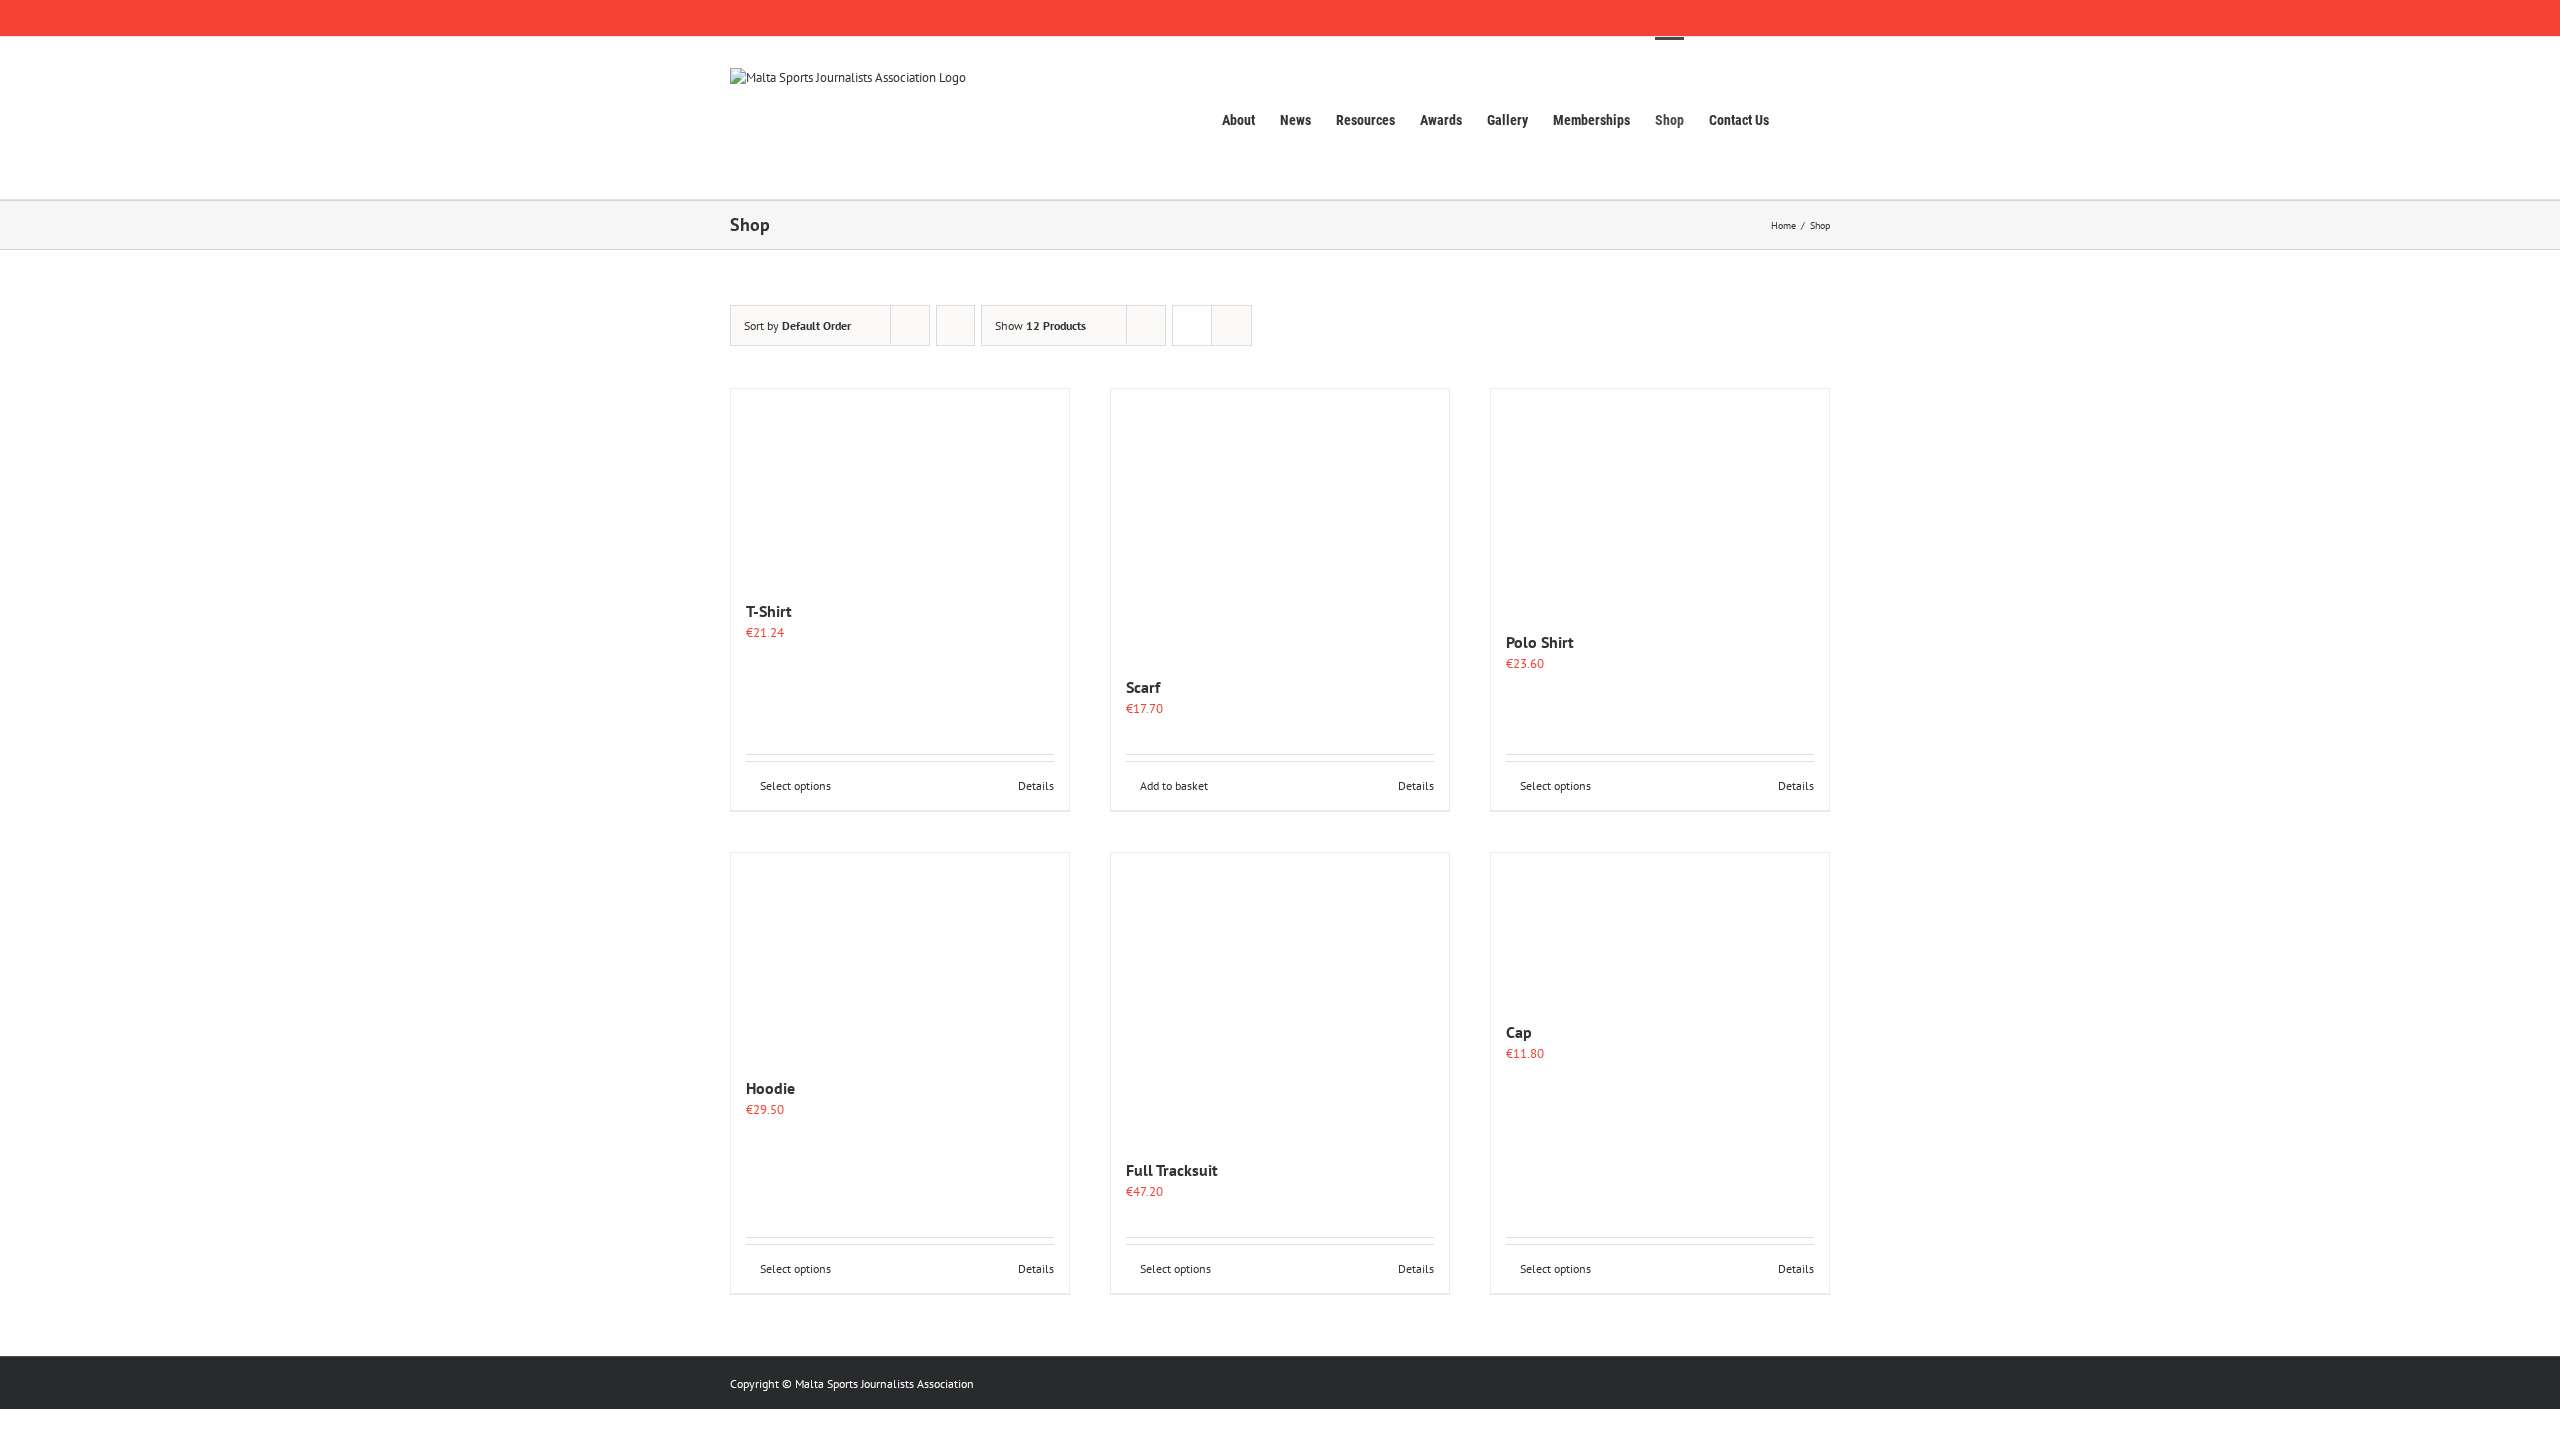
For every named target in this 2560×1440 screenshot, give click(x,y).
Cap (1519, 1032)
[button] (1799, 118)
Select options (795, 785)
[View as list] (1231, 325)
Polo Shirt (1540, 642)
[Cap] (1660, 926)
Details (1036, 785)
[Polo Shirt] (1660, 499)
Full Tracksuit (1172, 1170)
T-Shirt (769, 611)
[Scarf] (1280, 522)
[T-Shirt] (900, 484)
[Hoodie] (900, 954)
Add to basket (1174, 785)
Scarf (1143, 687)
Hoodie (770, 1088)
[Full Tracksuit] (1280, 995)
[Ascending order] (955, 325)
